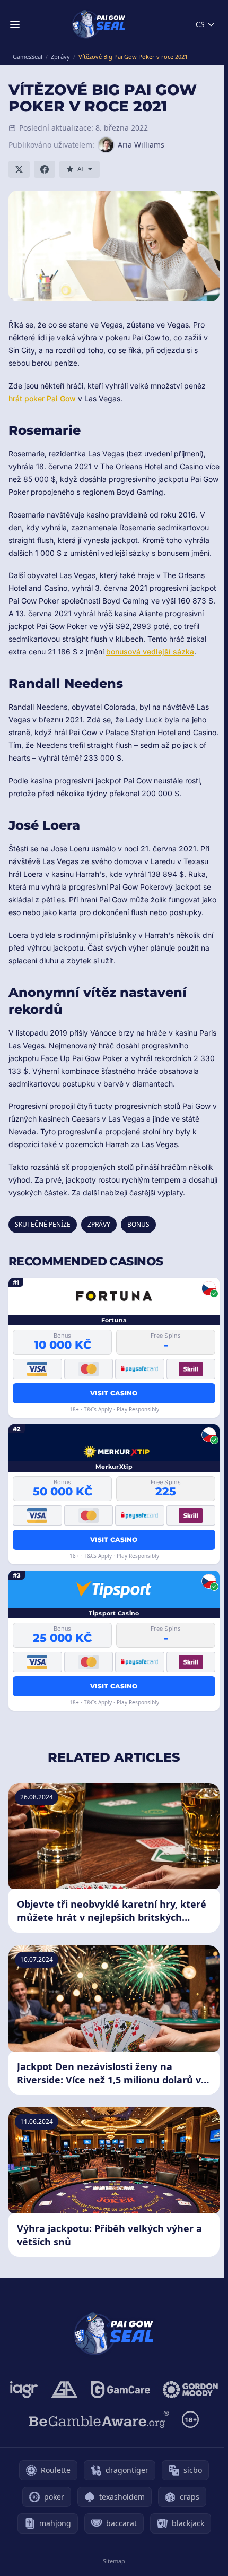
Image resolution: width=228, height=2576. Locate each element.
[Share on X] (19, 169)
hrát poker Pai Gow (42, 398)
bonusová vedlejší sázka (150, 652)
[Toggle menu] (15, 24)
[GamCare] (120, 2390)
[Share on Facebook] (45, 169)
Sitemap (114, 2561)
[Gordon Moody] (190, 2390)
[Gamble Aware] (99, 2419)
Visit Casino (114, 1393)
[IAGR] (24, 2390)
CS (200, 24)
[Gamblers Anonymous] (64, 2390)
